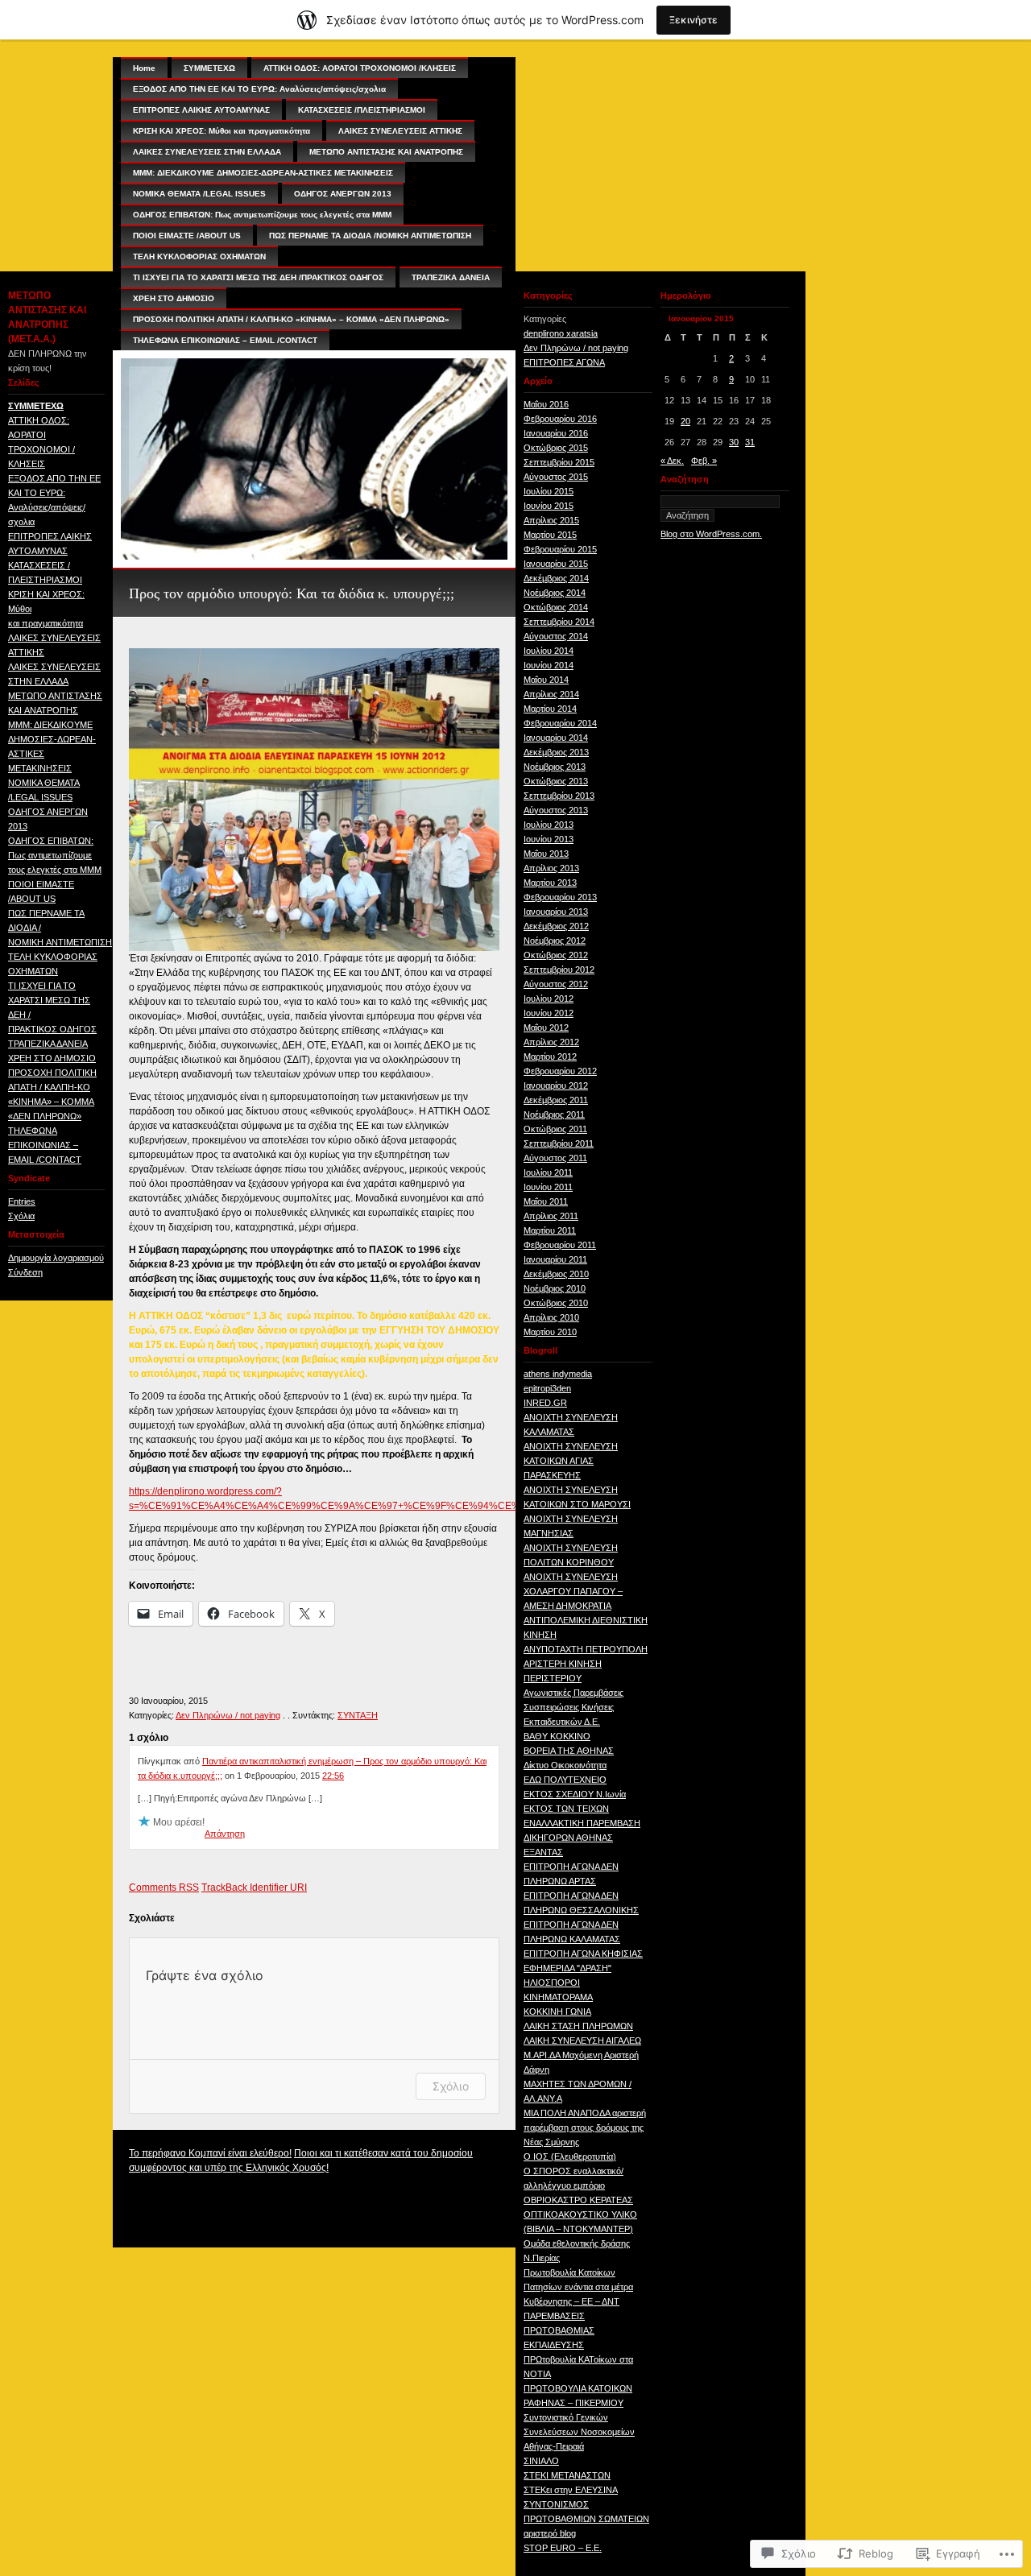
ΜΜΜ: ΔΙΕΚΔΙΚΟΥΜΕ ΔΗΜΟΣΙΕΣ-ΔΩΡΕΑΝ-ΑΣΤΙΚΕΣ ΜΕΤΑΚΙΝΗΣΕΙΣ (263, 173)
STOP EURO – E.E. (563, 2548)
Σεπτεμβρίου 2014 (559, 622)
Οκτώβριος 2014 (556, 607)
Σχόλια (21, 1216)
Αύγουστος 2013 (556, 810)
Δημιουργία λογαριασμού (56, 1258)
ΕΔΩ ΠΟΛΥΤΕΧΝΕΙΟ (565, 1780)
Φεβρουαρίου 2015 (560, 549)
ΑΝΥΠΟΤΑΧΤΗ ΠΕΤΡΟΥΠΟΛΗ (586, 1649)
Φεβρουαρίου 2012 (560, 1071)
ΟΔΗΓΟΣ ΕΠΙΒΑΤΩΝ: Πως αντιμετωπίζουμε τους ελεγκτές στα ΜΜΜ (55, 855)
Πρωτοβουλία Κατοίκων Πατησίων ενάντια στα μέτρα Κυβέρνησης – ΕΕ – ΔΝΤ (578, 2287)
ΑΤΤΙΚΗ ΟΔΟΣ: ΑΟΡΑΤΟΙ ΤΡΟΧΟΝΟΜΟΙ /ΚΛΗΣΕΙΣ (360, 68)
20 (685, 421)
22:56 (333, 1776)
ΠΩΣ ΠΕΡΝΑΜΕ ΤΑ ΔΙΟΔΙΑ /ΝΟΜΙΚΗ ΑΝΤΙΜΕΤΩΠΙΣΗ (370, 236)
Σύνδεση (25, 1272)
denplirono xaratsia (561, 333)
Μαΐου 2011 (546, 1201)
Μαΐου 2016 (546, 404)
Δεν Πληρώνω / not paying (228, 1715)
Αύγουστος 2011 (555, 1158)
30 (734, 442)
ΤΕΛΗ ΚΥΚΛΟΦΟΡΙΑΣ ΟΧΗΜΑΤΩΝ (199, 256)
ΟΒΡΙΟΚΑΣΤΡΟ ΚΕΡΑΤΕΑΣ (578, 2200)
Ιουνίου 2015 (549, 506)
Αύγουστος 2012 (556, 984)
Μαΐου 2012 (546, 1028)
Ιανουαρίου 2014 (556, 738)
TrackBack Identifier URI (254, 1888)
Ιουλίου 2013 (549, 825)
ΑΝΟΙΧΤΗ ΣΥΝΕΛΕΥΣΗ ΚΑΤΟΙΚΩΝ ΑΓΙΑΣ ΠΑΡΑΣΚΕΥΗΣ (571, 1461)
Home (144, 68)
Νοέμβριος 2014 (555, 593)
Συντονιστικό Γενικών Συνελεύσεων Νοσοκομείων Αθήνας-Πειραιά (579, 2432)
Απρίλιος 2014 (551, 694)
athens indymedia (558, 1374)
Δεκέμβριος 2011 (556, 1100)
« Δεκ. (672, 461)
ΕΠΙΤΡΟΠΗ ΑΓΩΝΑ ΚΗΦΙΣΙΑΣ (583, 1954)
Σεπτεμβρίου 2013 (559, 796)
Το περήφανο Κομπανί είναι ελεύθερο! (210, 2153)
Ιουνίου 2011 (548, 1187)
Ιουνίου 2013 (549, 839)
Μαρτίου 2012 (550, 1056)
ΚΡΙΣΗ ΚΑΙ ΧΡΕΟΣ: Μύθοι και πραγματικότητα (222, 131)
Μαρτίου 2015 (550, 535)
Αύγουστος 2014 (556, 636)
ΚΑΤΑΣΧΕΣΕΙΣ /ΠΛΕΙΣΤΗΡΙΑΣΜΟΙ (362, 110)
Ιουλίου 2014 (549, 651)
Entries (22, 1201)
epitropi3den (547, 1388)
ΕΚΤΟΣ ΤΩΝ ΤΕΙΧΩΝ (566, 1809)
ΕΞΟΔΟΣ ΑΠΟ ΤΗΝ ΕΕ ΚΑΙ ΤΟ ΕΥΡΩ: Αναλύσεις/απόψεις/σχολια (259, 89)
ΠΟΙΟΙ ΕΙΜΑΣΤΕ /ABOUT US (187, 236)
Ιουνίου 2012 (549, 1013)
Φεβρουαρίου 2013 (560, 897)
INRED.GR (545, 1403)
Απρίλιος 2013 (551, 868)
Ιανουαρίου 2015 (556, 564)
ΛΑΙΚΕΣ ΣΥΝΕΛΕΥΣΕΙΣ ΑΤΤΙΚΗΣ (400, 131)
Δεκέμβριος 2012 (556, 926)
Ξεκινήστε (694, 20)
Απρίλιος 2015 (551, 520)
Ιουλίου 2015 (549, 491)
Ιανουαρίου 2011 (555, 1259)
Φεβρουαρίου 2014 (560, 723)
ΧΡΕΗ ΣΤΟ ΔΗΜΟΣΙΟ (52, 1058)
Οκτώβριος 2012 (556, 955)
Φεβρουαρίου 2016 (560, 419)
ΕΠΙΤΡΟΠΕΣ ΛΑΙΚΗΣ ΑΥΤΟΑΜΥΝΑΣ (201, 110)
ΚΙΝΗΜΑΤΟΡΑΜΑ (558, 1997)
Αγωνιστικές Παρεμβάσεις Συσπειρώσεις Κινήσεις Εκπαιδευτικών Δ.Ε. (573, 1707)
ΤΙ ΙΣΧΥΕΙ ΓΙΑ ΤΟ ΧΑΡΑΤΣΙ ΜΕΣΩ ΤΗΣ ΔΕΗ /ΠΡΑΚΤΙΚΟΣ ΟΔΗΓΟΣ (258, 277)
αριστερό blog (550, 2533)
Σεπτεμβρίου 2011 (559, 1143)
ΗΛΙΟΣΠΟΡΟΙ (552, 1983)
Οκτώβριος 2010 (556, 1303)
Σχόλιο (451, 2086)
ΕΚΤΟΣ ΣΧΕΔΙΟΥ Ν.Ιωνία (575, 1794)
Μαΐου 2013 (546, 854)
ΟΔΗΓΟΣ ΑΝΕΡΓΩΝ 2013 (343, 194)
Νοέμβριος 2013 (555, 767)
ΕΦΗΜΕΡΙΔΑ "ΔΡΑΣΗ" (567, 1968)
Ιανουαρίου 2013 (556, 912)
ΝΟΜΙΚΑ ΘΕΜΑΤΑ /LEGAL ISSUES (199, 194)
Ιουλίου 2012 (549, 999)
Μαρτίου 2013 (550, 883)
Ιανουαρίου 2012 (556, 1085)
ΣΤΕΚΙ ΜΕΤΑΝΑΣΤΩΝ (567, 2475)
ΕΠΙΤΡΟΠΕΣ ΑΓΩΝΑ (564, 362)
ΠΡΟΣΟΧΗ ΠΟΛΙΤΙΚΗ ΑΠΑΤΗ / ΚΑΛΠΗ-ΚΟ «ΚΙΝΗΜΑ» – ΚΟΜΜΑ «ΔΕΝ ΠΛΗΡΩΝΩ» (291, 319)
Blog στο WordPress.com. (711, 534)
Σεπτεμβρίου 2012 (559, 970)
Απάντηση (225, 1834)
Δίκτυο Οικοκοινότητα (565, 1765)
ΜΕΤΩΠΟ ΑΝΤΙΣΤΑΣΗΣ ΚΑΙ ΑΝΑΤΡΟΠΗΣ (386, 152)
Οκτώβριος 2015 (556, 448)
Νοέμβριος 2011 (554, 1114)
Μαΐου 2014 (546, 680)
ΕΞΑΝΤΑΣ (543, 1852)
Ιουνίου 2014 (549, 665)
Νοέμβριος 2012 (555, 941)
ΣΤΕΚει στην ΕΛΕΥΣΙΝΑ (571, 2490)
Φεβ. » (704, 461)
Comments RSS (164, 1888)
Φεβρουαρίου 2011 (560, 1245)
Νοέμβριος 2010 (555, 1288)
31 (750, 442)
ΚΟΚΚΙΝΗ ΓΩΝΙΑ (557, 2012)
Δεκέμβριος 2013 (556, 752)
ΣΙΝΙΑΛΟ (541, 2461)
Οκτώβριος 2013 (556, 781)
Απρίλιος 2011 (551, 1216)
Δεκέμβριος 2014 (556, 578)
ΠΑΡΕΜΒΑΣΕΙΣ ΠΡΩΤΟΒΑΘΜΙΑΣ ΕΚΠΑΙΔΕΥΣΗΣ (559, 2330)
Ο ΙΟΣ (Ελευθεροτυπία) (570, 2156)
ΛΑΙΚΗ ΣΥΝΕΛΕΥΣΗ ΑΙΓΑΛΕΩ (582, 2041)
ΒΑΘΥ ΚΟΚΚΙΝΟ (557, 1736)
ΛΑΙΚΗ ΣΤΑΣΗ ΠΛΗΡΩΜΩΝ (578, 2026)
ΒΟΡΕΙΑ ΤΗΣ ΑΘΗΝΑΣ (569, 1751)
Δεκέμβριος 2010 (556, 1274)
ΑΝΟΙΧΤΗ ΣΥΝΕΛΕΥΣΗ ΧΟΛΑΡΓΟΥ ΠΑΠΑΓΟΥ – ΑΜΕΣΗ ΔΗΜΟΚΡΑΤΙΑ (573, 1591)
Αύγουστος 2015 (556, 477)
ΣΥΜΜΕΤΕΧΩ (36, 406)
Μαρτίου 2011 (550, 1230)
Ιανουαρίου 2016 (556, 433)
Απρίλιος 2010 (551, 1317)
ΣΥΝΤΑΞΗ (358, 1715)
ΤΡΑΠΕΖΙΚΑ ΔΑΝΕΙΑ (48, 1044)
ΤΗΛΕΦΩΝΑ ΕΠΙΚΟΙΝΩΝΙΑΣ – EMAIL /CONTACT (45, 1145)
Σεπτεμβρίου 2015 (559, 462)
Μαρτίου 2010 (550, 1332)
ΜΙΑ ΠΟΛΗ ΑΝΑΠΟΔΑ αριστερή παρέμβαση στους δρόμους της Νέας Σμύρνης (585, 2127)
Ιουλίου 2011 (548, 1172)
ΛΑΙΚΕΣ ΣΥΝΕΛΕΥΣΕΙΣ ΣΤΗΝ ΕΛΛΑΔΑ (207, 152)
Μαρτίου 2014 (550, 709)
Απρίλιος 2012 (551, 1042)
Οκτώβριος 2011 (555, 1129)
